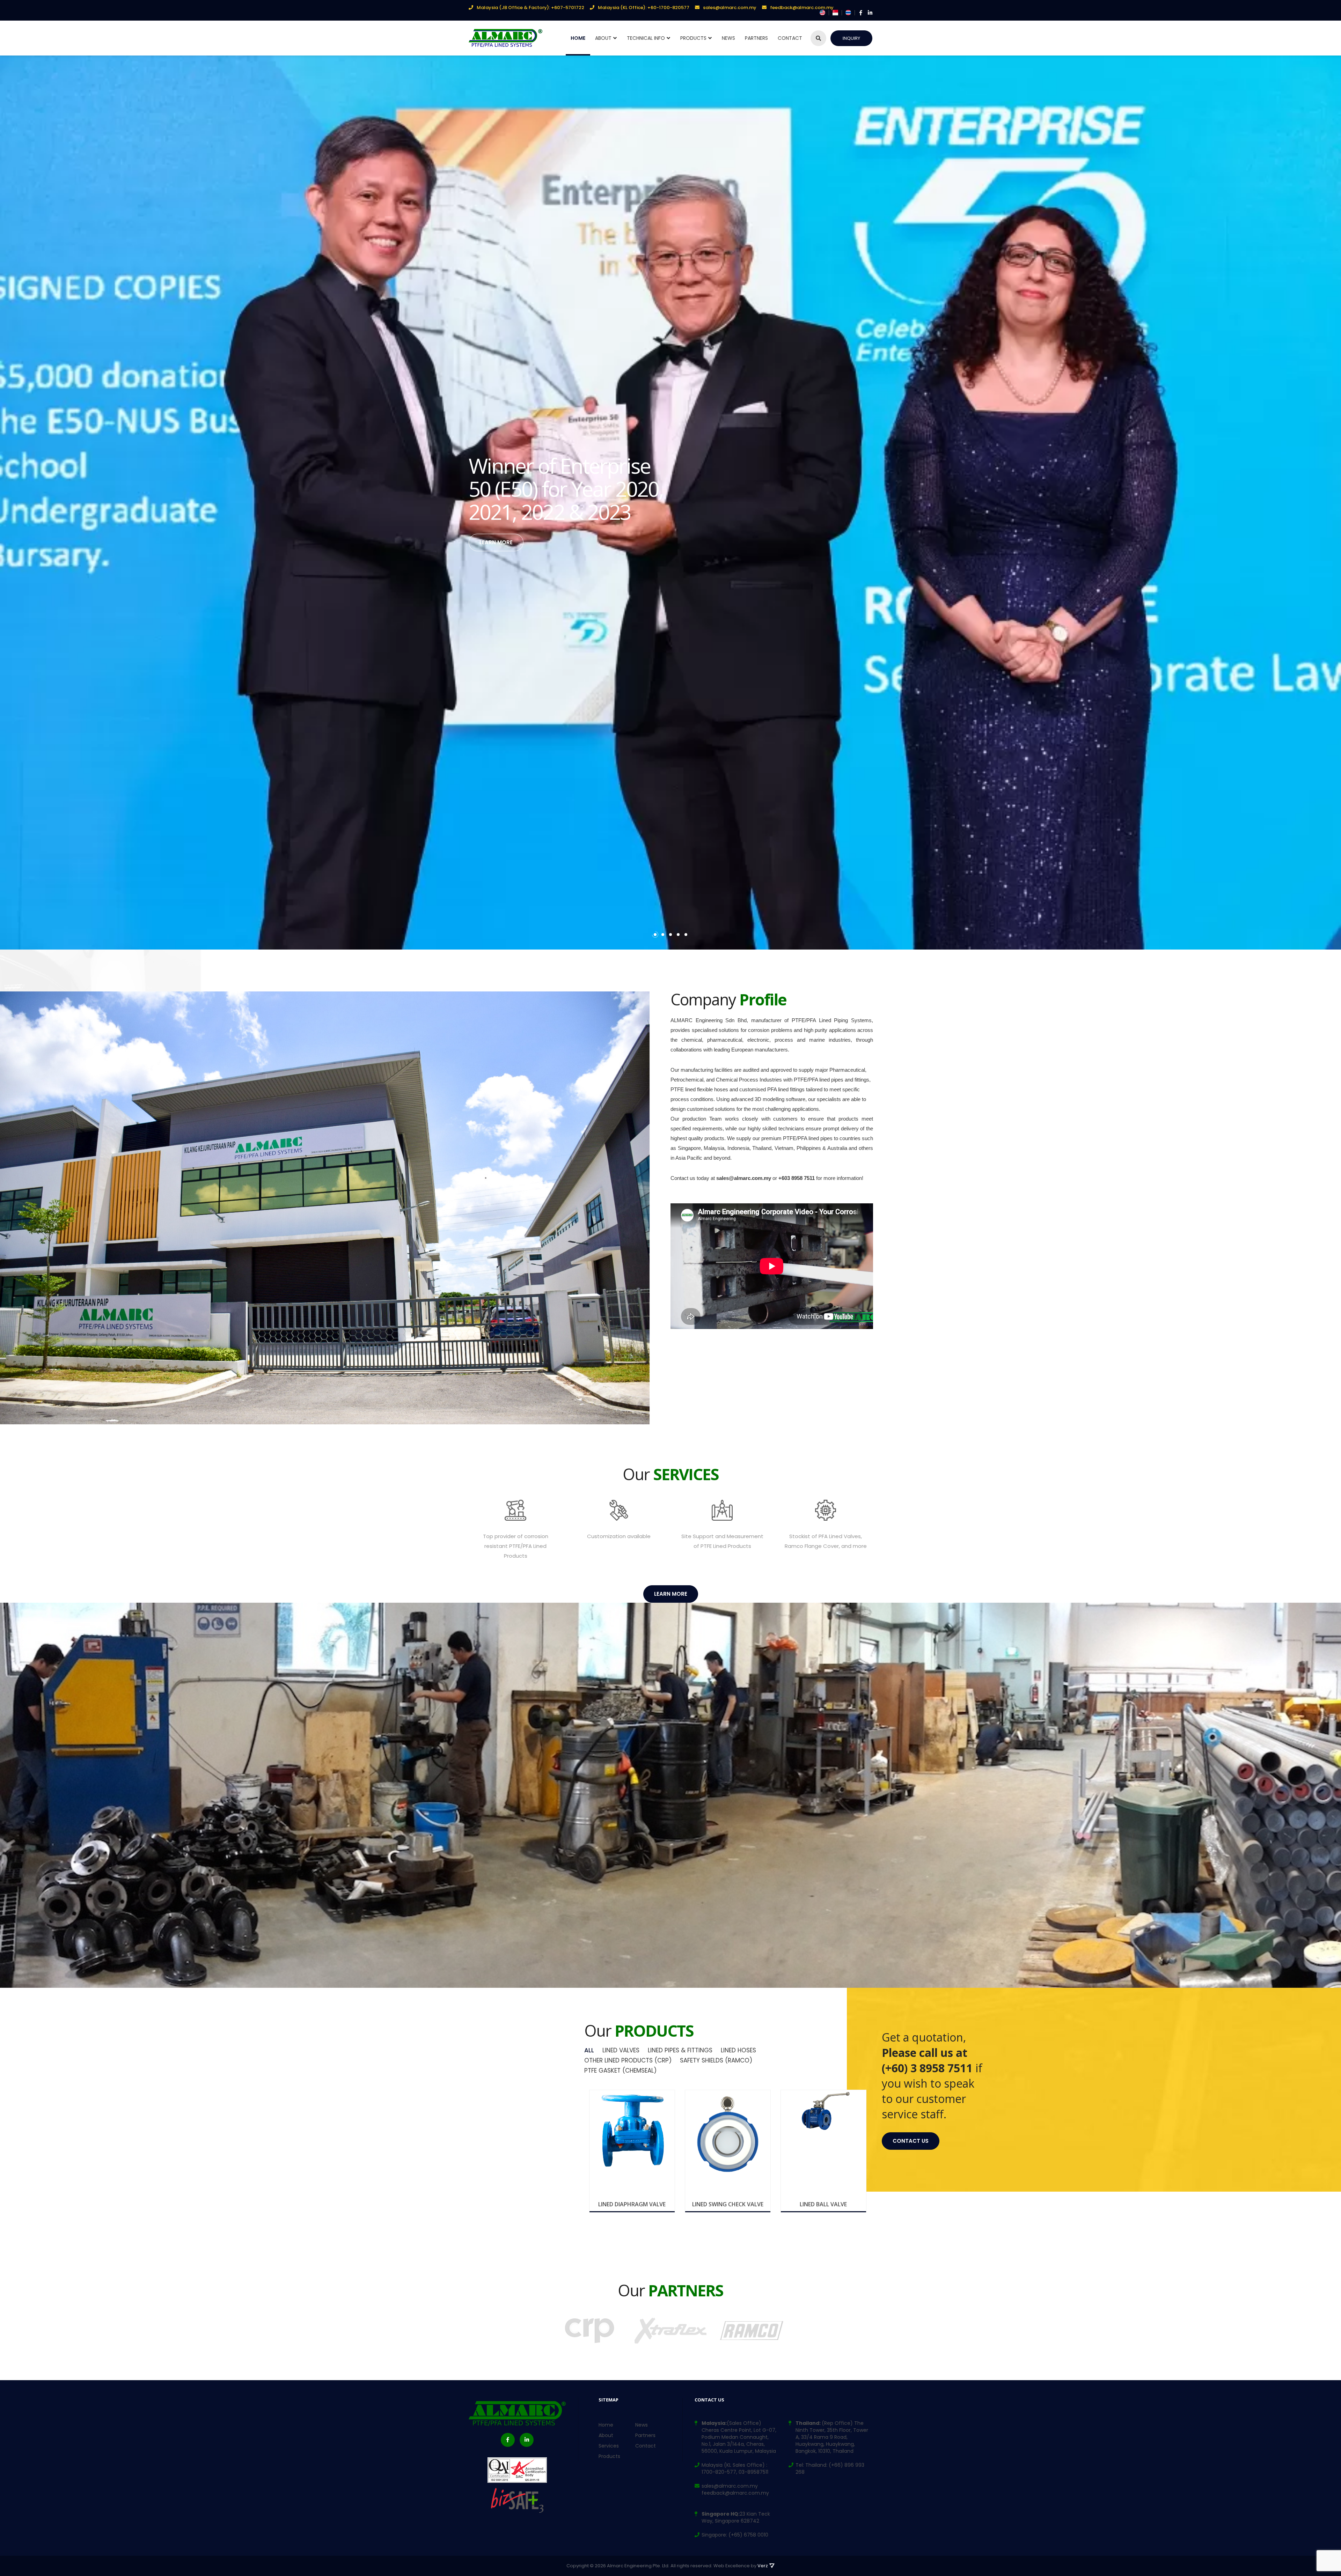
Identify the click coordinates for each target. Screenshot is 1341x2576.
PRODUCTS (693, 38)
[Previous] (808, 2052)
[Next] (826, 2052)
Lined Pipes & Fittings (680, 2050)
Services (608, 2446)
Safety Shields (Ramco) (716, 2060)
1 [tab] (655, 935)
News (728, 38)
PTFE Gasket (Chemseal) (620, 2071)
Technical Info (646, 38)
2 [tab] (663, 935)
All (589, 2050)
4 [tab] (678, 935)
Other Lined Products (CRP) (628, 2060)
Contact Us (911, 2141)
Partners (645, 2435)
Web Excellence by (741, 2566)
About (603, 38)
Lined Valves (621, 2050)
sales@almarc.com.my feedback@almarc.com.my (735, 2489)
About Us (698, 1338)
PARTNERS (756, 38)
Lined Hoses (738, 2050)
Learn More (496, 542)
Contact (790, 38)
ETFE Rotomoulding (791, 2060)
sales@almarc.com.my (730, 8)
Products (609, 2456)
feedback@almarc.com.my (802, 8)
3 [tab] (670, 935)
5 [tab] (686, 935)
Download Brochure (636, 2202)
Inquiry (851, 38)
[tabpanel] (670, 503)
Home (578, 38)
